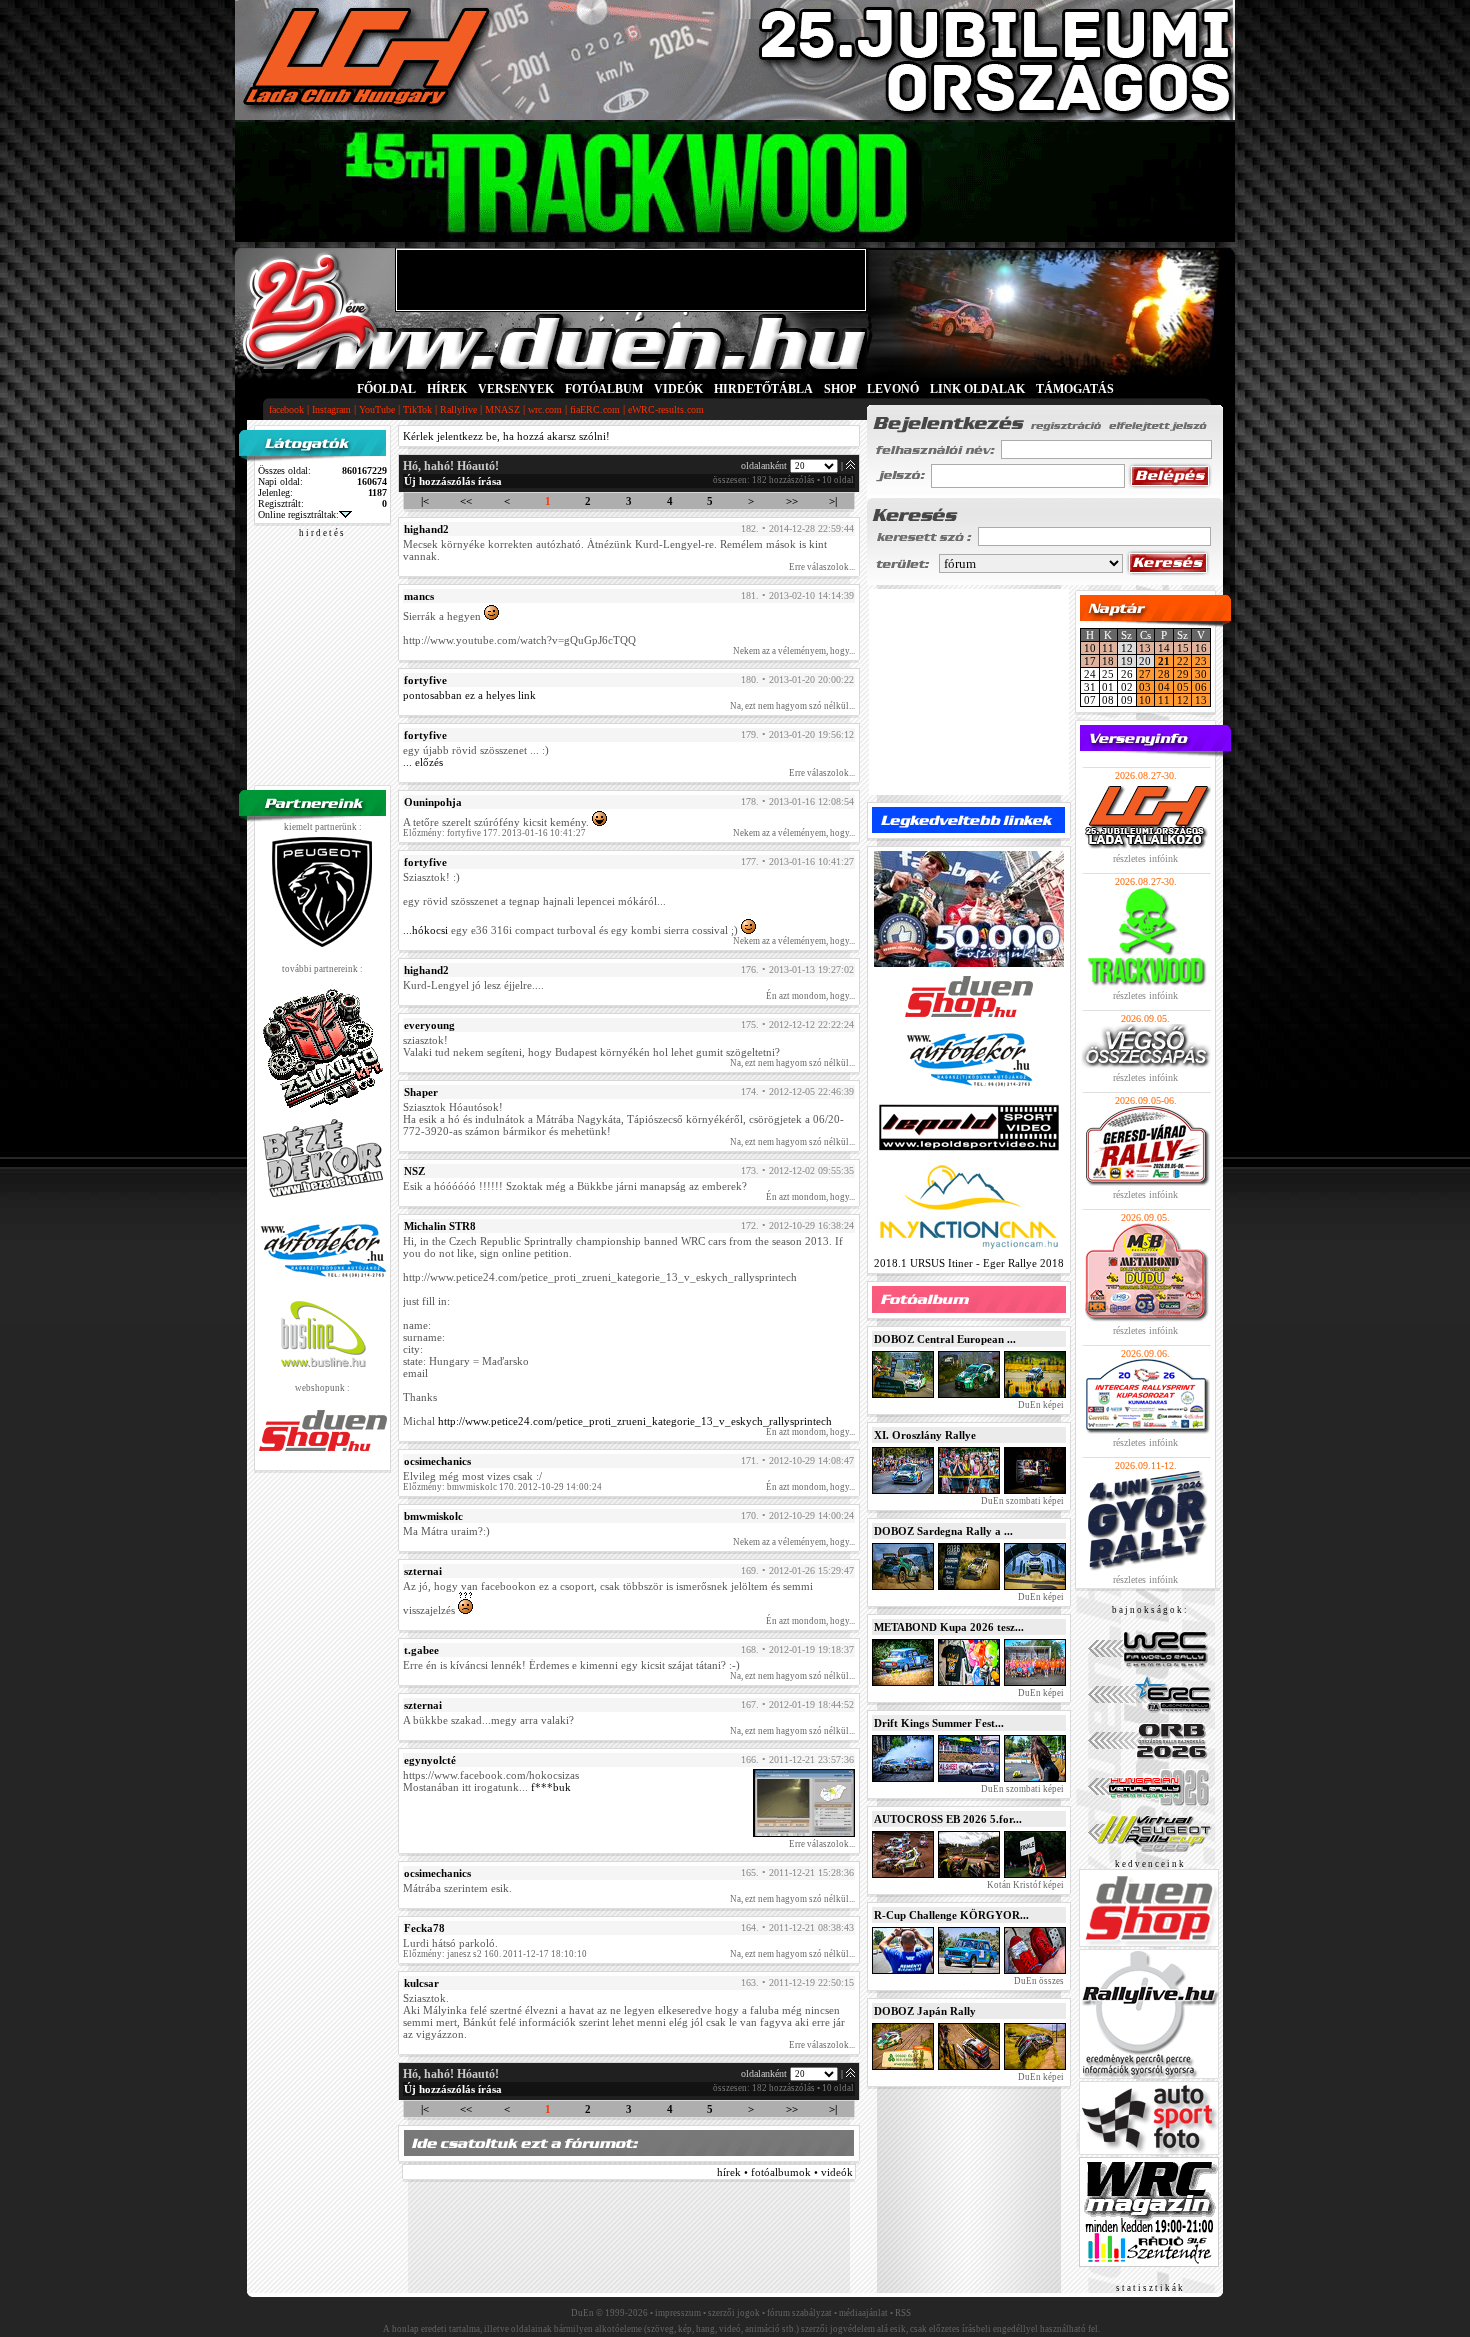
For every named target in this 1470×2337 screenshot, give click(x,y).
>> (792, 501)
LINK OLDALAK (977, 389)
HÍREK (447, 389)
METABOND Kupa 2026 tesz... (949, 1627)
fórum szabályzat (799, 2313)
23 (1201, 661)
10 (1090, 648)
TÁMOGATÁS (1075, 389)
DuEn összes (1038, 1981)
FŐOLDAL (386, 389)
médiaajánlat (863, 2313)
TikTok (417, 409)
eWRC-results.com (666, 409)
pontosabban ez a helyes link (469, 695)
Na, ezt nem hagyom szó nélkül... (792, 706)
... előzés (423, 762)
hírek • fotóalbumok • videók (785, 2172)
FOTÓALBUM (604, 389)
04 (1164, 687)
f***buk (551, 1787)
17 (1090, 661)
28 (1164, 674)
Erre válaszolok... (822, 567)
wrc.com (545, 409)
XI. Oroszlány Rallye (925, 1435)
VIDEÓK (678, 389)
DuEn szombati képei (1021, 1501)
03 (1145, 687)
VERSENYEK (516, 389)
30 (1201, 674)
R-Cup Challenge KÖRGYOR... (951, 1915)
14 (1164, 648)
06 (1201, 687)
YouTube (377, 409)
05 (1183, 687)
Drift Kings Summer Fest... (939, 1723)
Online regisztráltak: (298, 514)
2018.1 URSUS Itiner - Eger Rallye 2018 (969, 1263)
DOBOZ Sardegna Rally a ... (943, 1531)
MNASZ (502, 409)
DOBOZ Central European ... (945, 1339)
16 (1201, 648)
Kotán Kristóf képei (1024, 1885)
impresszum (678, 2313)
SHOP (840, 389)
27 (1145, 674)
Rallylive (458, 409)
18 (1108, 661)
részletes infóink (1145, 858)
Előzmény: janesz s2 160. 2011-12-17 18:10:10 (495, 1954)
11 (1108, 648)
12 (1183, 700)
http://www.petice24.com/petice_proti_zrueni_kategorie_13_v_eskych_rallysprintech (635, 1421)
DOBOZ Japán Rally (925, 2011)
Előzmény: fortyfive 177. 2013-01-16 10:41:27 (494, 833)
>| (833, 501)
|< (425, 501)
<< (466, 501)
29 (1183, 674)
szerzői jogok (734, 2313)
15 (1183, 648)
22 (1183, 661)
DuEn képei (1040, 1405)
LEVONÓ (894, 389)
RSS (903, 2313)
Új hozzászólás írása (453, 481)
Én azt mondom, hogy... (810, 996)
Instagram (331, 409)
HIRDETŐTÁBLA (763, 389)
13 (1145, 648)
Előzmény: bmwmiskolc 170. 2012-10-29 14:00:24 (502, 1487)
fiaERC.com (595, 409)
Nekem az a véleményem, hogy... (794, 651)
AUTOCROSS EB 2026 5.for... (948, 1819)
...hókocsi (425, 930)
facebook (286, 409)
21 (1164, 661)
